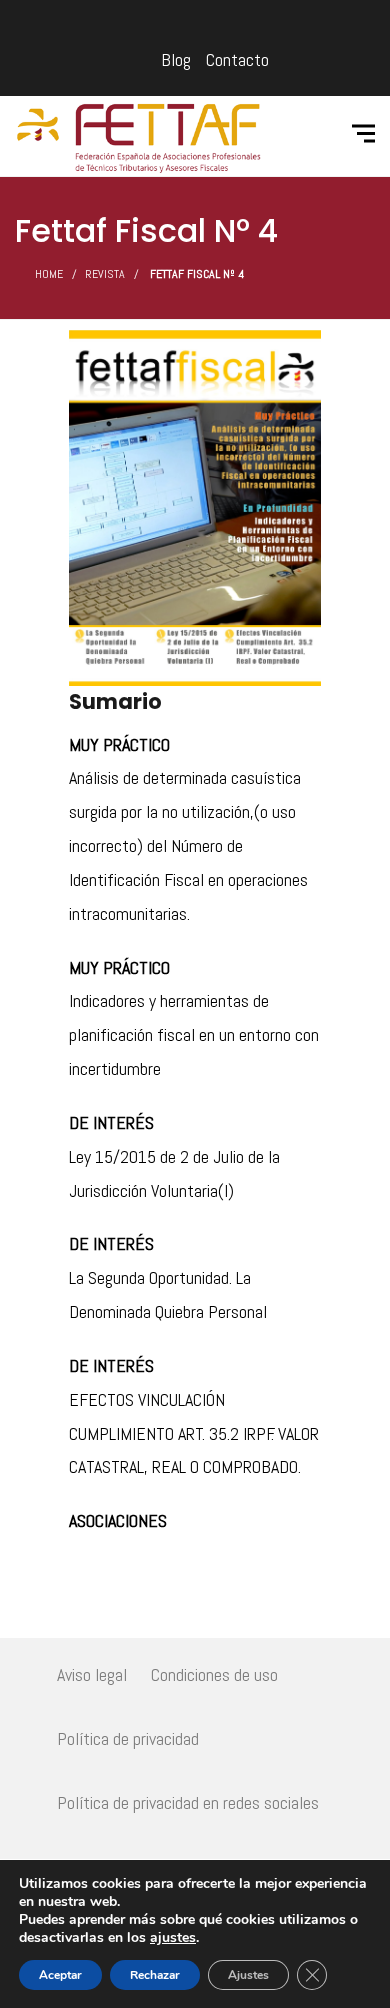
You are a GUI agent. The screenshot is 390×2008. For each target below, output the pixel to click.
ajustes (173, 1938)
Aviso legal (92, 1674)
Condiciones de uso (214, 1674)
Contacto (237, 59)
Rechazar (155, 1975)
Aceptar (60, 1975)
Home (49, 274)
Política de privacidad (128, 1738)
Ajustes (248, 1975)
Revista (105, 274)
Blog (176, 59)
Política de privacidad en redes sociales (188, 1802)
